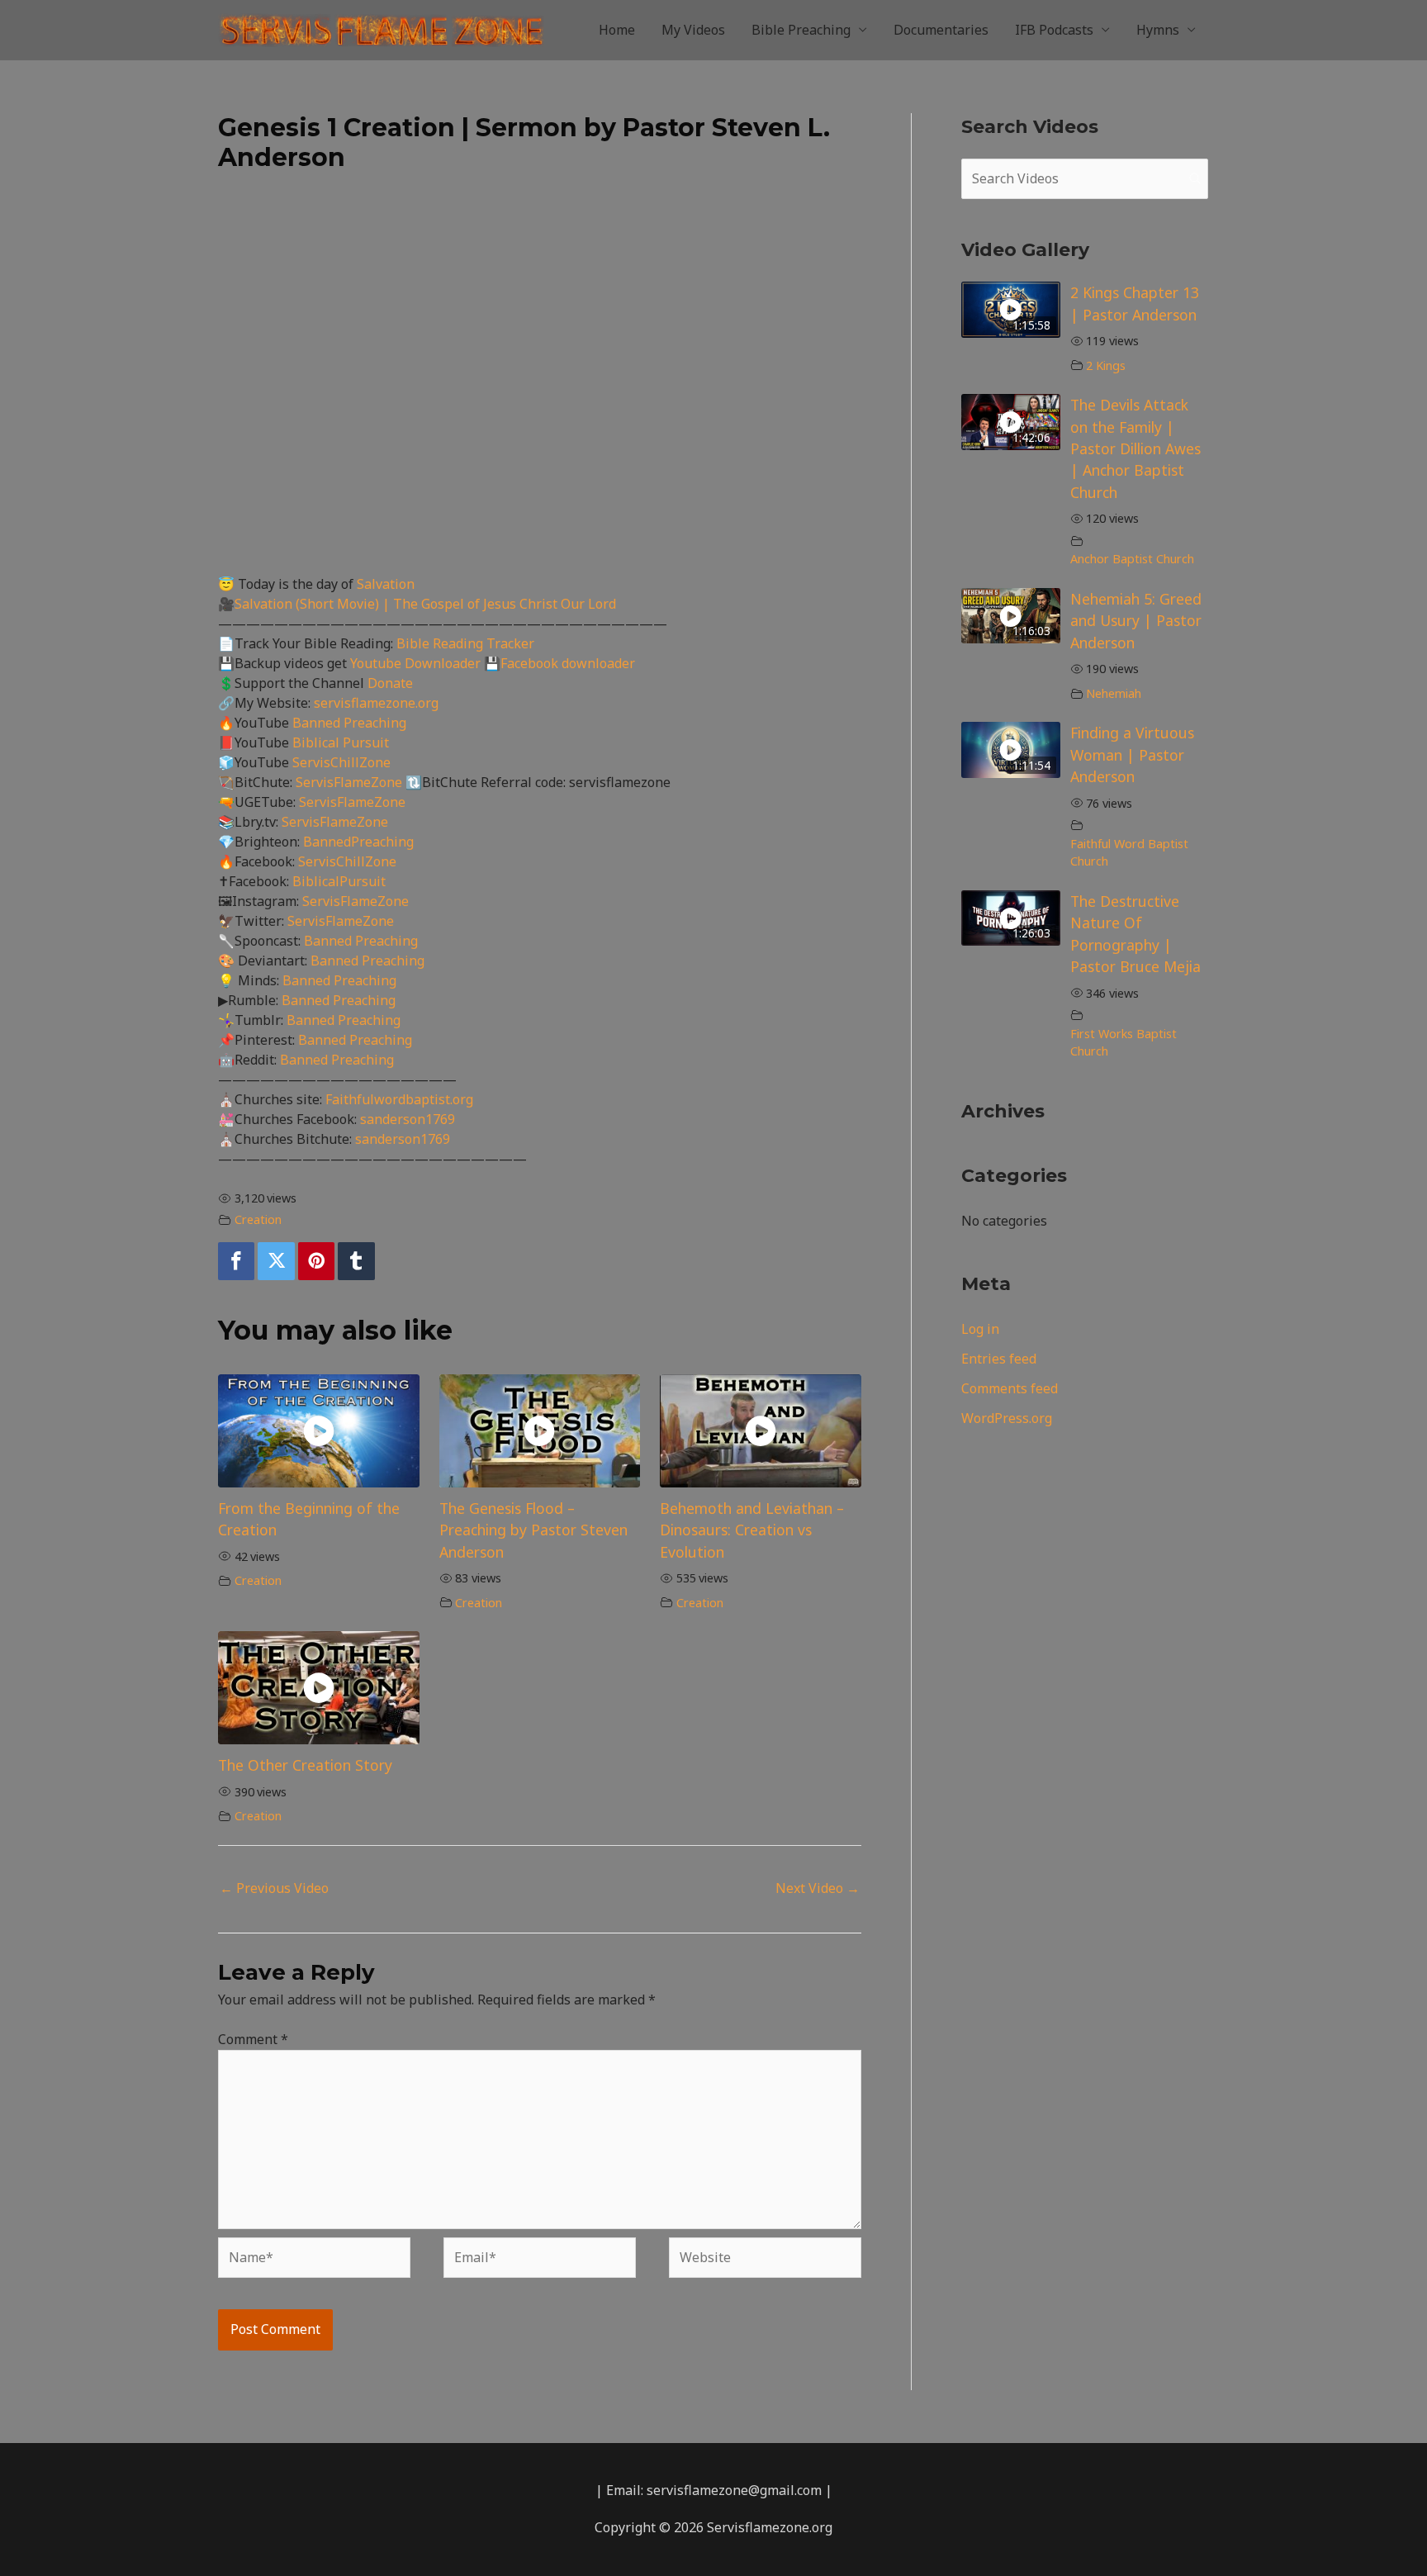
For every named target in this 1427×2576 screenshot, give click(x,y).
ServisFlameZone (351, 782)
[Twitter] (276, 1262)
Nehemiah (1114, 693)
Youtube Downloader (417, 663)
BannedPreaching (358, 842)
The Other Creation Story (305, 1765)
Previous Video (274, 1888)
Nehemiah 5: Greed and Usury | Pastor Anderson (1136, 621)
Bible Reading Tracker (465, 643)
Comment (253, 2039)
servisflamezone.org (376, 703)
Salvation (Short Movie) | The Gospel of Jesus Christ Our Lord (425, 604)
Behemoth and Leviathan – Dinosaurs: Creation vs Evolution (752, 1530)
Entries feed (999, 1359)
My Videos (693, 30)
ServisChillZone (341, 762)
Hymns (1158, 30)
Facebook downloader (568, 663)
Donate (390, 683)
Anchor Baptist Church (1132, 559)
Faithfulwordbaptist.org (399, 1099)
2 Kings (1106, 365)
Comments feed (1010, 1388)
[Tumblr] (356, 1262)
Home (617, 30)
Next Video (818, 1888)
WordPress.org (1007, 1418)
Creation (258, 1219)
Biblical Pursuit (341, 742)
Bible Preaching (801, 30)
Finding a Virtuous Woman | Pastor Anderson (1132, 754)
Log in (980, 1329)
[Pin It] (316, 1262)
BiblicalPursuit (339, 881)
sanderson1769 (408, 1119)
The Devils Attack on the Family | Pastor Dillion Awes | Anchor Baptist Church (1135, 448)
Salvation (386, 584)
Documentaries (941, 30)
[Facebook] (236, 1262)
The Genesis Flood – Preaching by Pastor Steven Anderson (533, 1530)
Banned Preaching (349, 723)
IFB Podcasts (1054, 30)
